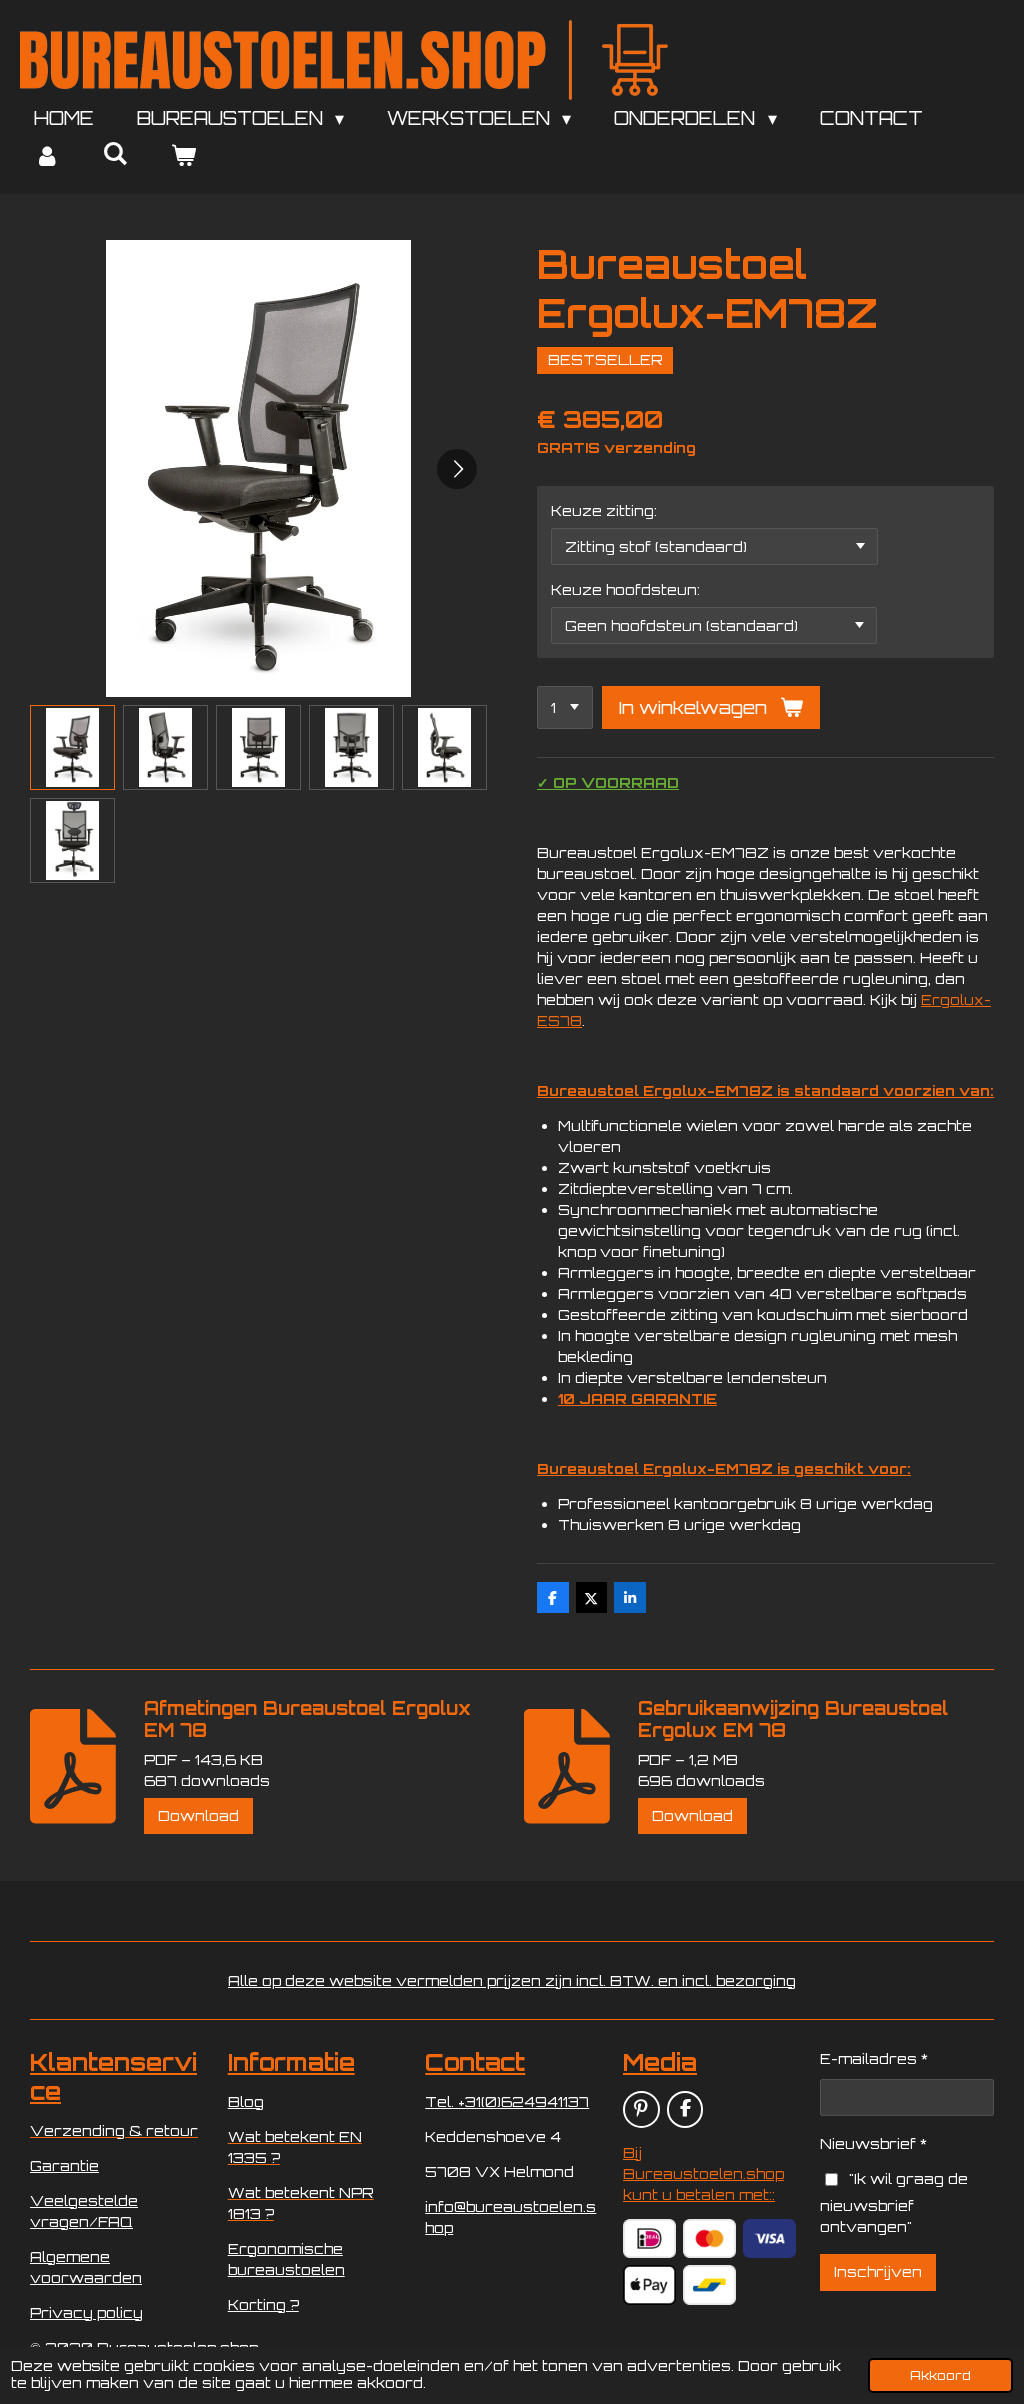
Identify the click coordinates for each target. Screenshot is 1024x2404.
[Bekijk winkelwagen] (182, 155)
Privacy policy (86, 2312)
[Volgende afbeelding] (457, 469)
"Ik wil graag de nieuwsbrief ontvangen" (893, 2202)
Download (198, 1815)
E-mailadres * (874, 2058)
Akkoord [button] (940, 2375)
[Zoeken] (114, 153)
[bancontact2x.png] (710, 2285)
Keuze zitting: (604, 510)
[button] (72, 747)
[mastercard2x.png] (710, 2238)
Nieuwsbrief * (873, 2143)
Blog (246, 2101)
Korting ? (263, 2304)
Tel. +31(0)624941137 (507, 2101)
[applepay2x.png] (649, 2285)
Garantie (64, 2165)
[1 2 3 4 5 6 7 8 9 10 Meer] (565, 708)
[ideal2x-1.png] (649, 2238)
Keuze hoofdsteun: (625, 589)
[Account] (46, 155)
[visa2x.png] (770, 2238)
